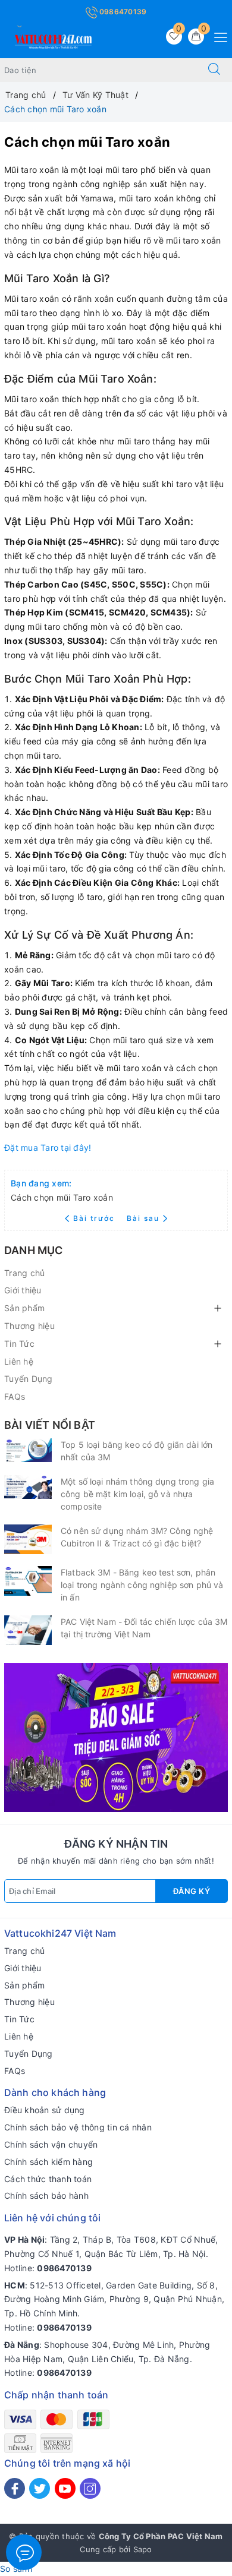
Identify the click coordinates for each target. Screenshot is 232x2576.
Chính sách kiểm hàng (48, 2162)
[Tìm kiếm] (214, 70)
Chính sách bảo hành (46, 2195)
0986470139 (122, 12)
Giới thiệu (23, 1290)
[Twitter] (40, 2488)
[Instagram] (90, 2488)
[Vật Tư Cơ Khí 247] (52, 40)
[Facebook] (15, 2488)
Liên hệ (19, 1361)
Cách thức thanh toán (48, 2179)
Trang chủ (24, 1273)
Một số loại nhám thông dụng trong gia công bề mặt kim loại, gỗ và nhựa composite (137, 1494)
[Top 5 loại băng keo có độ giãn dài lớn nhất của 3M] (28, 1450)
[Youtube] (65, 2488)
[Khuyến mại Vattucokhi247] (116, 1736)
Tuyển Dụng (29, 1379)
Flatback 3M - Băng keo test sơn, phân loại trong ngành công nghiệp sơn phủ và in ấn (142, 1585)
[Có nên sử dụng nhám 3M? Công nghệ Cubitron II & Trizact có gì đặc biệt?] (28, 1539)
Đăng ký (192, 1891)
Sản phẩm (24, 1308)
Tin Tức (19, 1344)
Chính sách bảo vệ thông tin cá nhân (78, 2127)
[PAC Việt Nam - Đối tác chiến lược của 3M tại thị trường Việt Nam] (28, 1630)
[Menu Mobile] (217, 36)
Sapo (143, 2549)
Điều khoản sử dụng (45, 2110)
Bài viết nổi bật (50, 1425)
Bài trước (95, 1218)
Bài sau (143, 1218)
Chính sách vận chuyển (51, 2144)
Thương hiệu (29, 1326)
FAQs (15, 1396)
